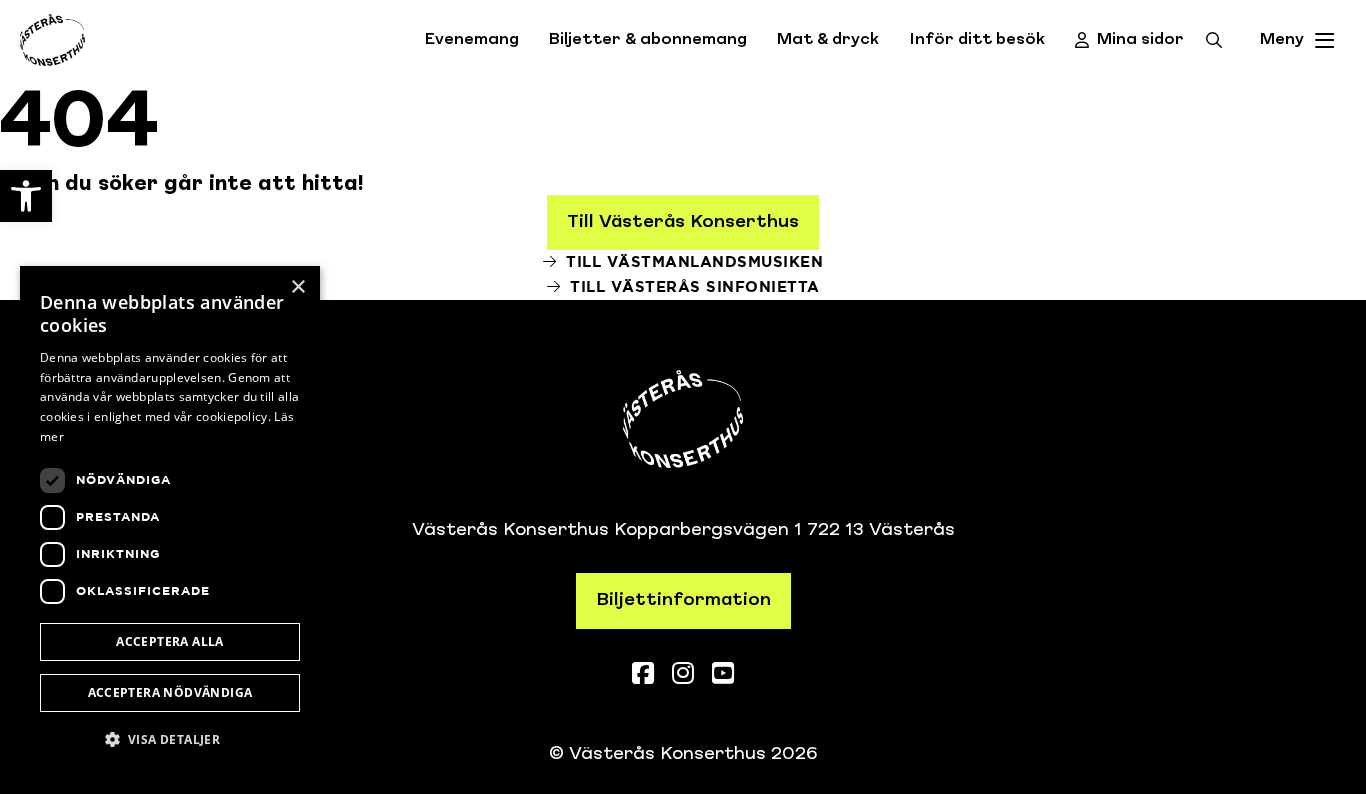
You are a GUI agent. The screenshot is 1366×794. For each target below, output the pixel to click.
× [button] (297, 287)
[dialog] (170, 520)
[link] (26, 196)
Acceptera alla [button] (170, 641)
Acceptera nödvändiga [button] (170, 692)
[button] (170, 739)
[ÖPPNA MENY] (1325, 40)
